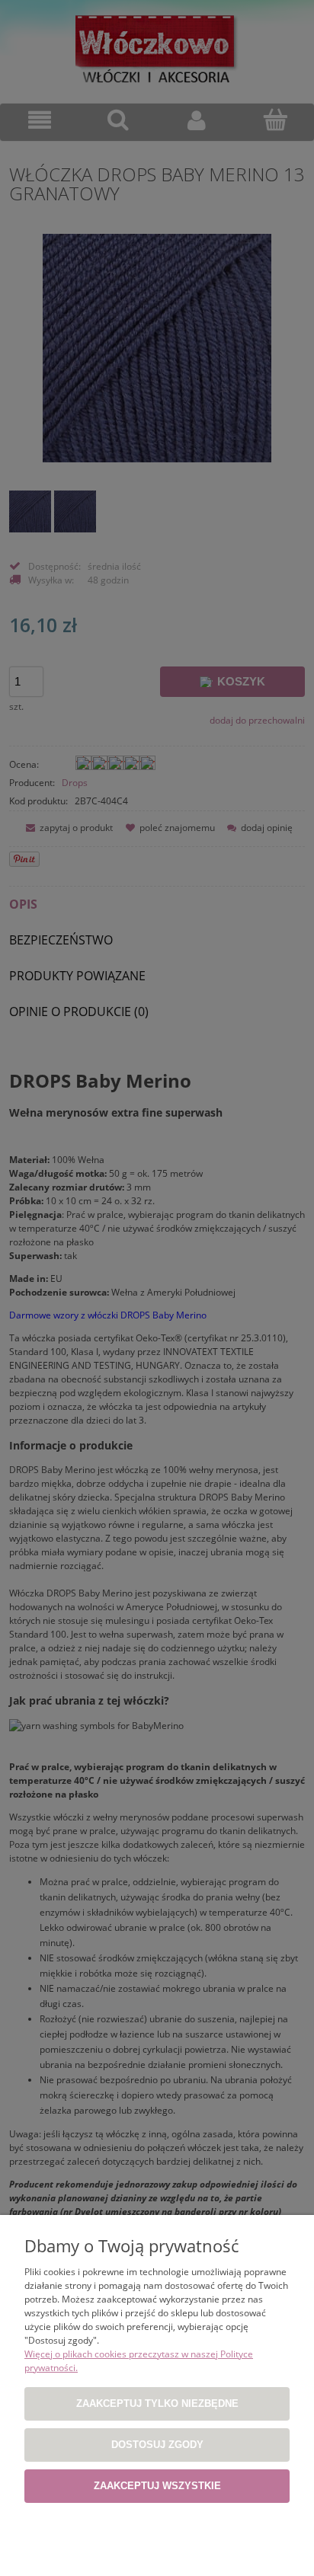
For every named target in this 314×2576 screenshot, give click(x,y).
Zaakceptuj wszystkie (157, 2486)
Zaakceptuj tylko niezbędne (157, 2403)
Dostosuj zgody (157, 2445)
